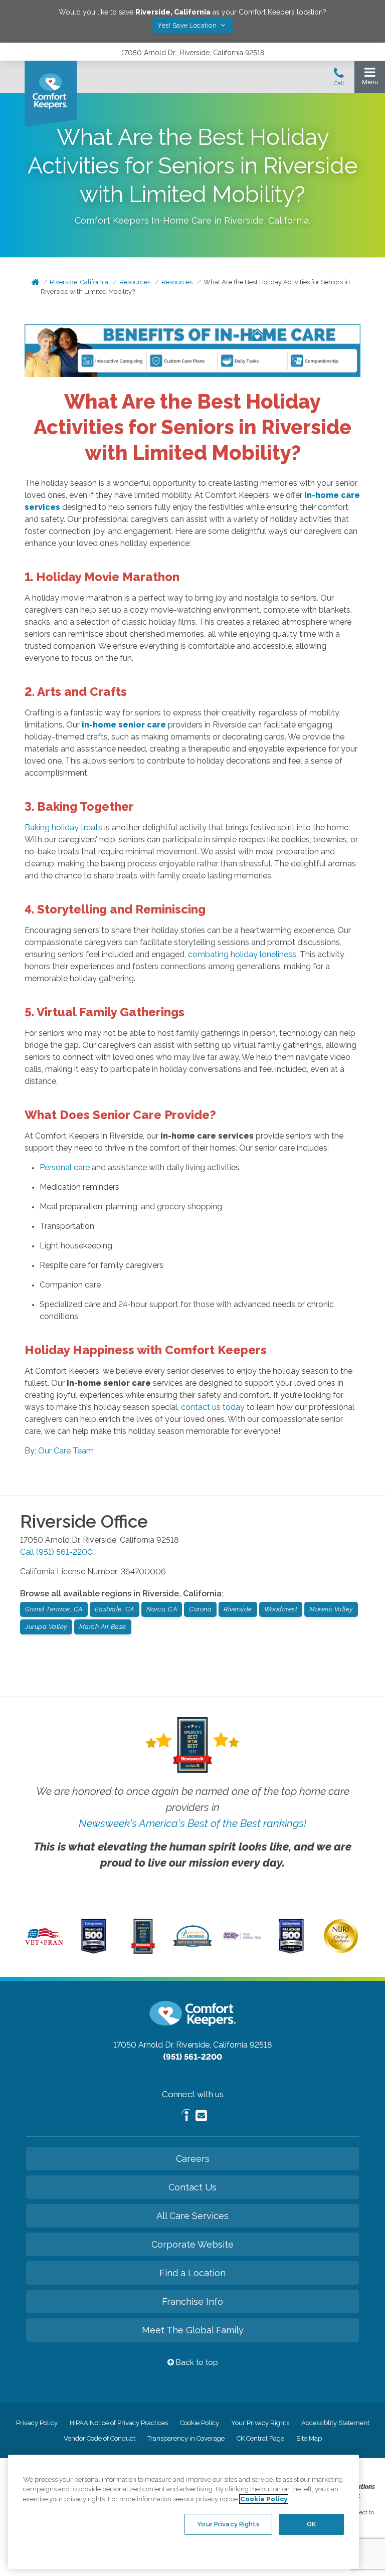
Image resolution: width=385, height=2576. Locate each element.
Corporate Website (192, 2244)
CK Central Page (260, 2438)
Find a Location (192, 2273)
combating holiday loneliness (242, 954)
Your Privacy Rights (260, 2423)
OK (311, 2524)
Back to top (196, 2362)
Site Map (309, 2438)
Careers (193, 2159)
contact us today (213, 1407)
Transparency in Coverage (186, 2438)
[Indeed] (186, 2117)
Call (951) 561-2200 (56, 1552)
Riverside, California (79, 282)
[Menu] (370, 78)
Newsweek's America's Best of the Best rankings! (192, 1823)
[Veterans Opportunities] (44, 1946)
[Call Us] (339, 80)
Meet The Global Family (193, 2330)
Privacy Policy (37, 2423)
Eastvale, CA (115, 1609)
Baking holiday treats (63, 827)
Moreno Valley (331, 1609)
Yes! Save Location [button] (188, 25)
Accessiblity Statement (335, 2423)
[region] (183, 2512)
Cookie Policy (200, 2423)
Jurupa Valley (46, 1627)
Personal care (65, 1167)
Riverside (238, 1609)
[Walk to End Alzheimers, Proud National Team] (242, 1938)
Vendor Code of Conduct (100, 2438)
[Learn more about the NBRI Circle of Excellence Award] (341, 1951)
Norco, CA (162, 1609)
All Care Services (192, 2216)
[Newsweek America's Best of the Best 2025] (143, 1951)
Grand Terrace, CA (54, 1609)
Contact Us (192, 2187)
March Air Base (103, 1627)
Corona (200, 1609)
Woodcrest (281, 1609)
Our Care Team (66, 1451)
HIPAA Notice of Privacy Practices (119, 2423)
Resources (135, 282)
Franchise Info (192, 2302)
